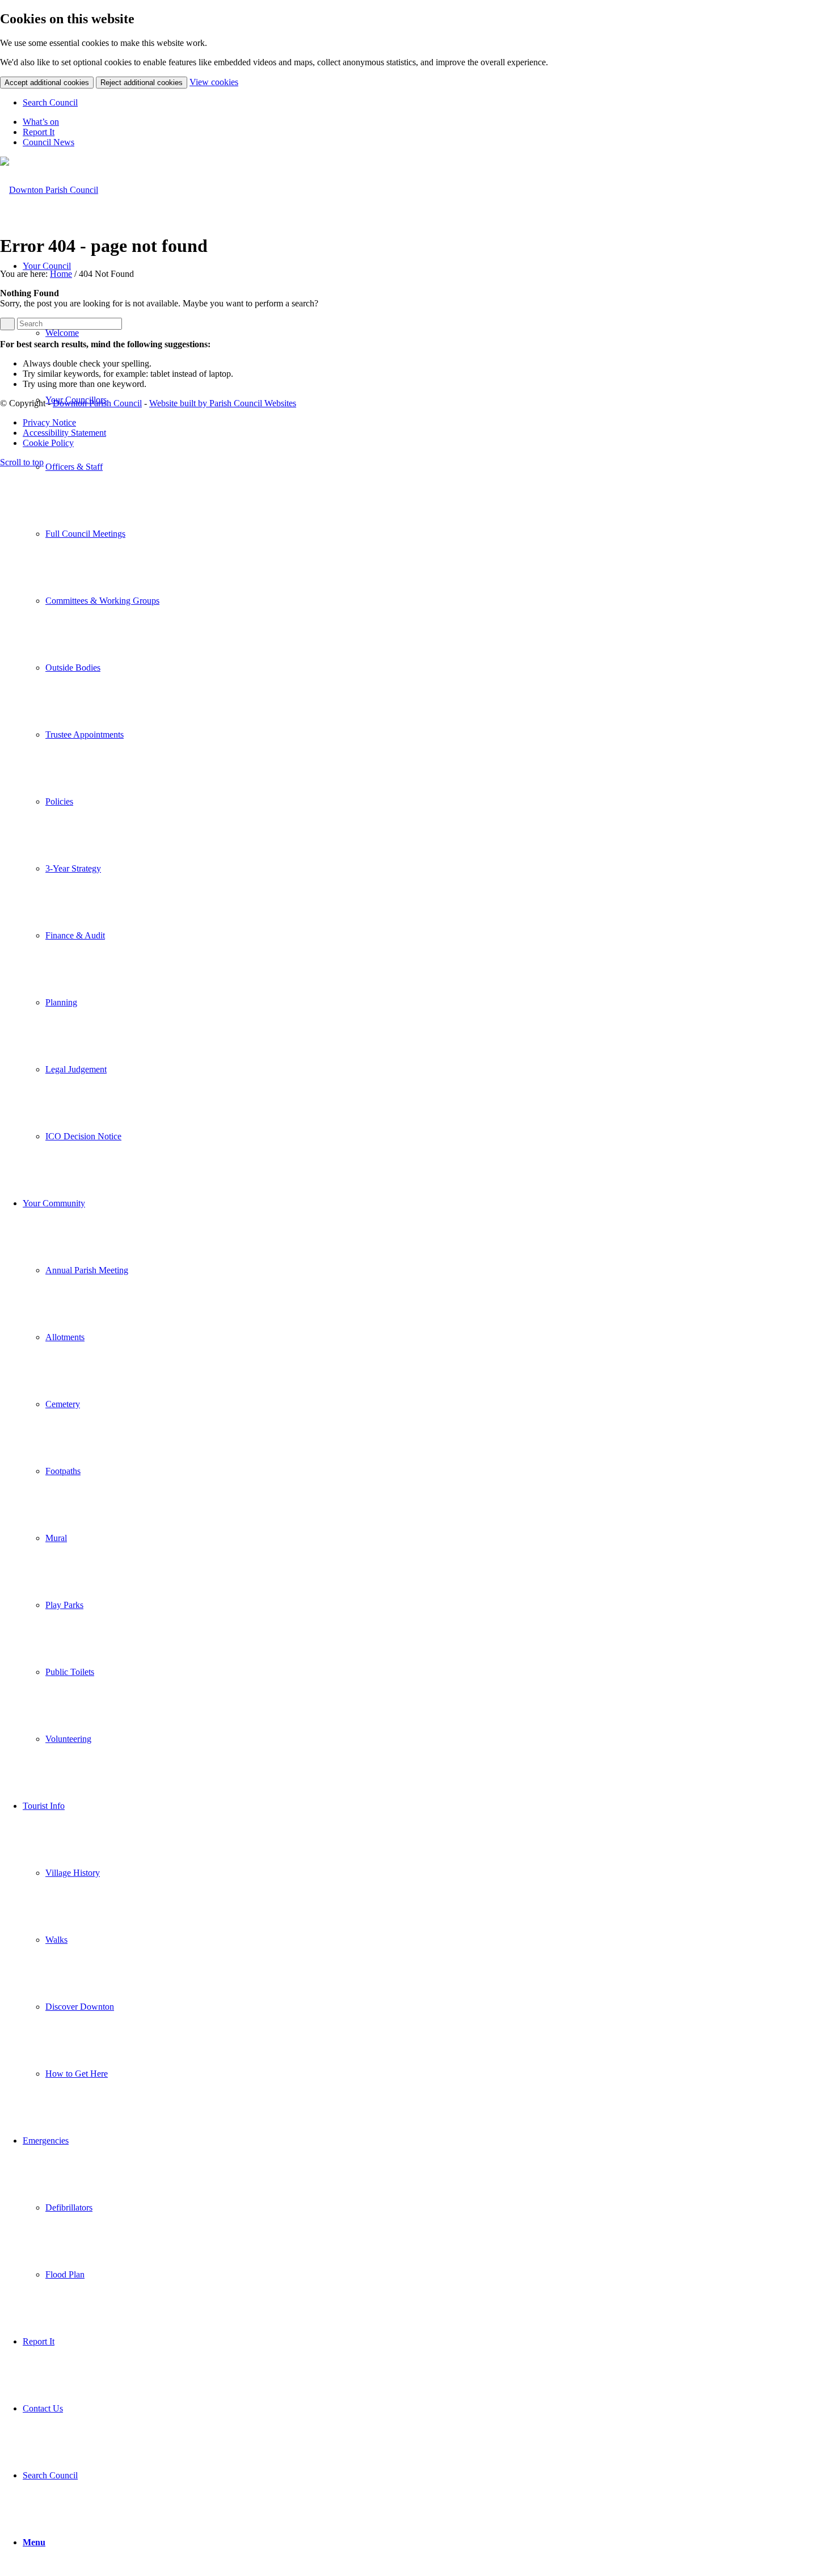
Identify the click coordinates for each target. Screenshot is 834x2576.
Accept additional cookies (47, 83)
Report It (39, 132)
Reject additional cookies (142, 83)
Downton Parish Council (97, 403)
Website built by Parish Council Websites (223, 403)
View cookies (214, 82)
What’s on (41, 122)
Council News (49, 142)
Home (61, 274)
